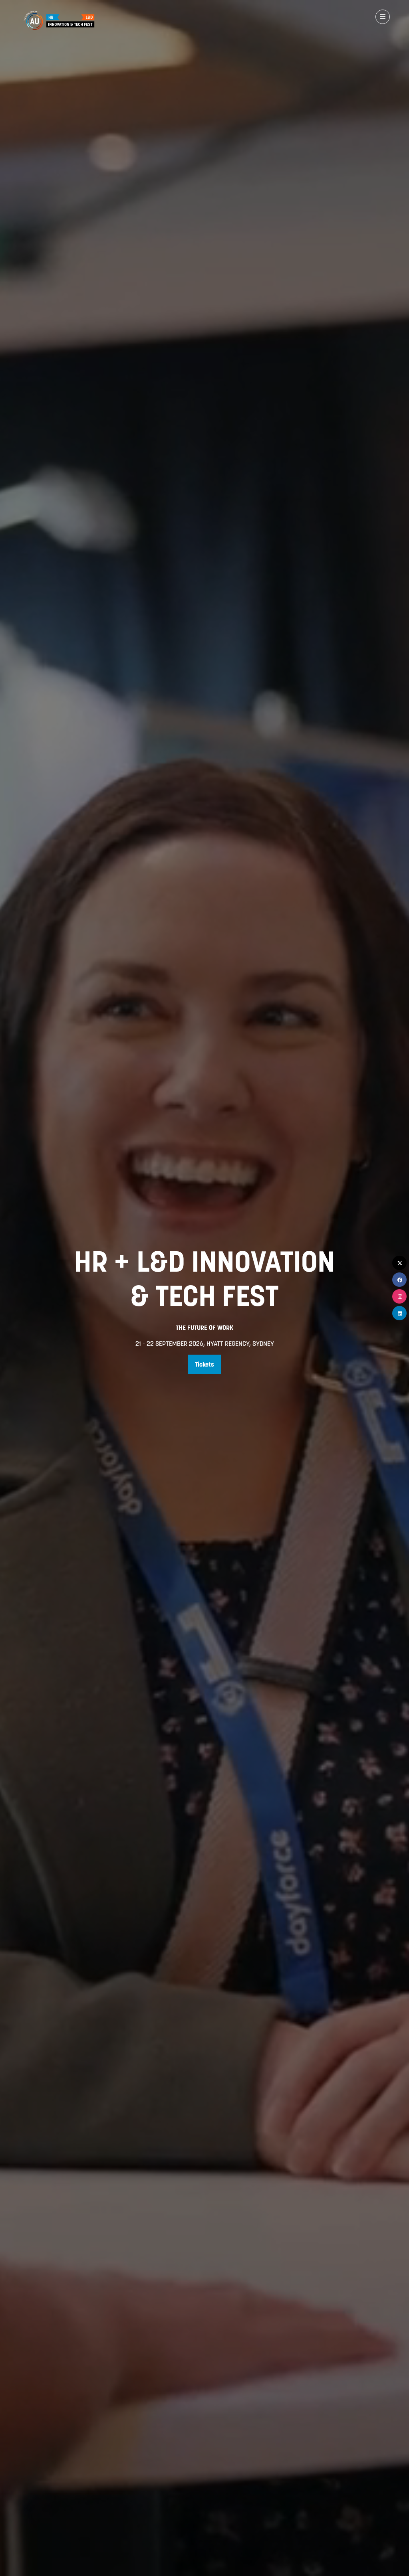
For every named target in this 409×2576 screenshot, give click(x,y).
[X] (399, 1263)
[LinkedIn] (399, 1313)
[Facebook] (399, 1280)
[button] (383, 17)
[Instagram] (399, 1296)
